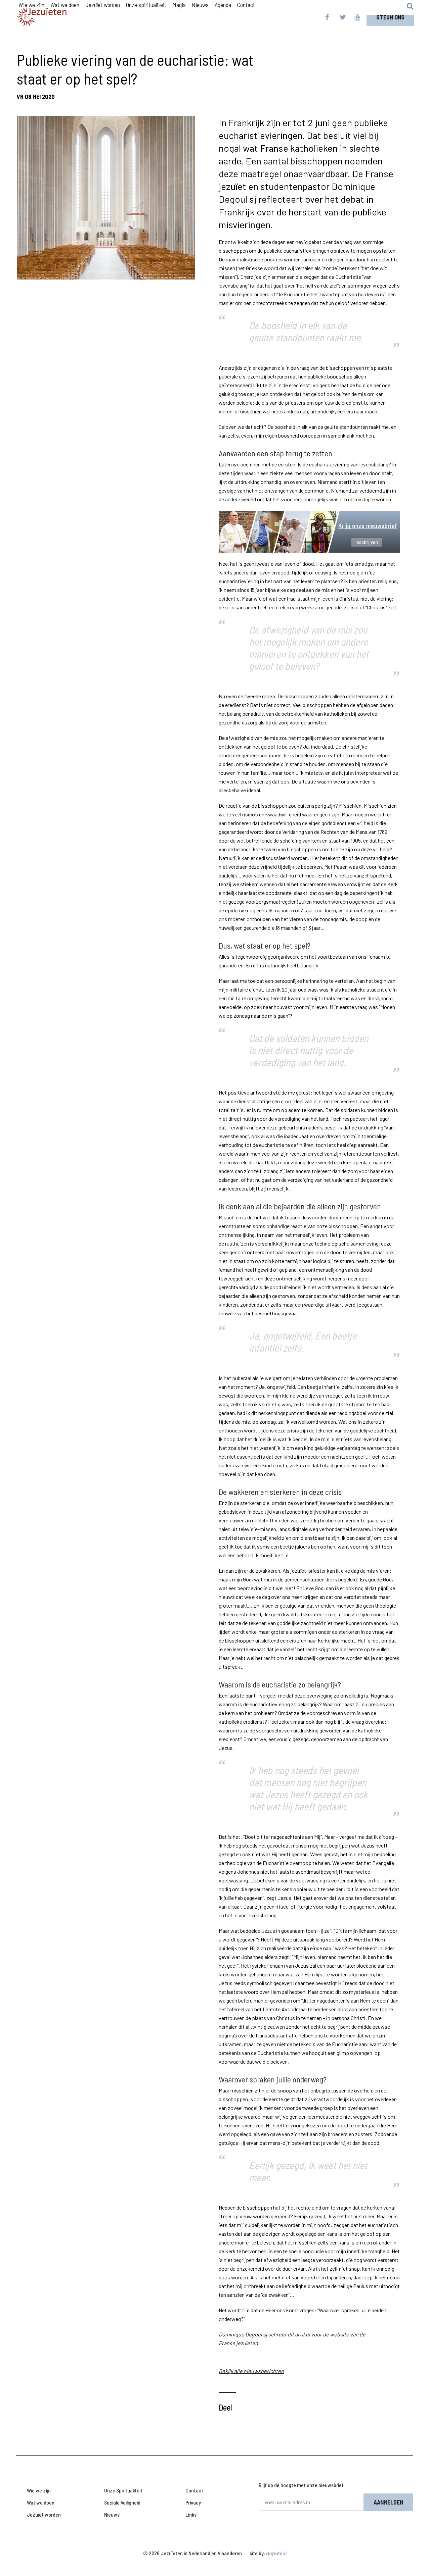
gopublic (276, 2553)
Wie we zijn (39, 2490)
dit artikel (299, 2334)
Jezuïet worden (44, 2514)
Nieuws (112, 2514)
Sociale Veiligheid (122, 2502)
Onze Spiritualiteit (123, 2490)
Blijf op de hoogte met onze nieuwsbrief (301, 2485)
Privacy (193, 2502)
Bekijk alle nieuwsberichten (251, 2371)
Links (191, 2514)
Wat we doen (41, 2502)
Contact (194, 2490)
